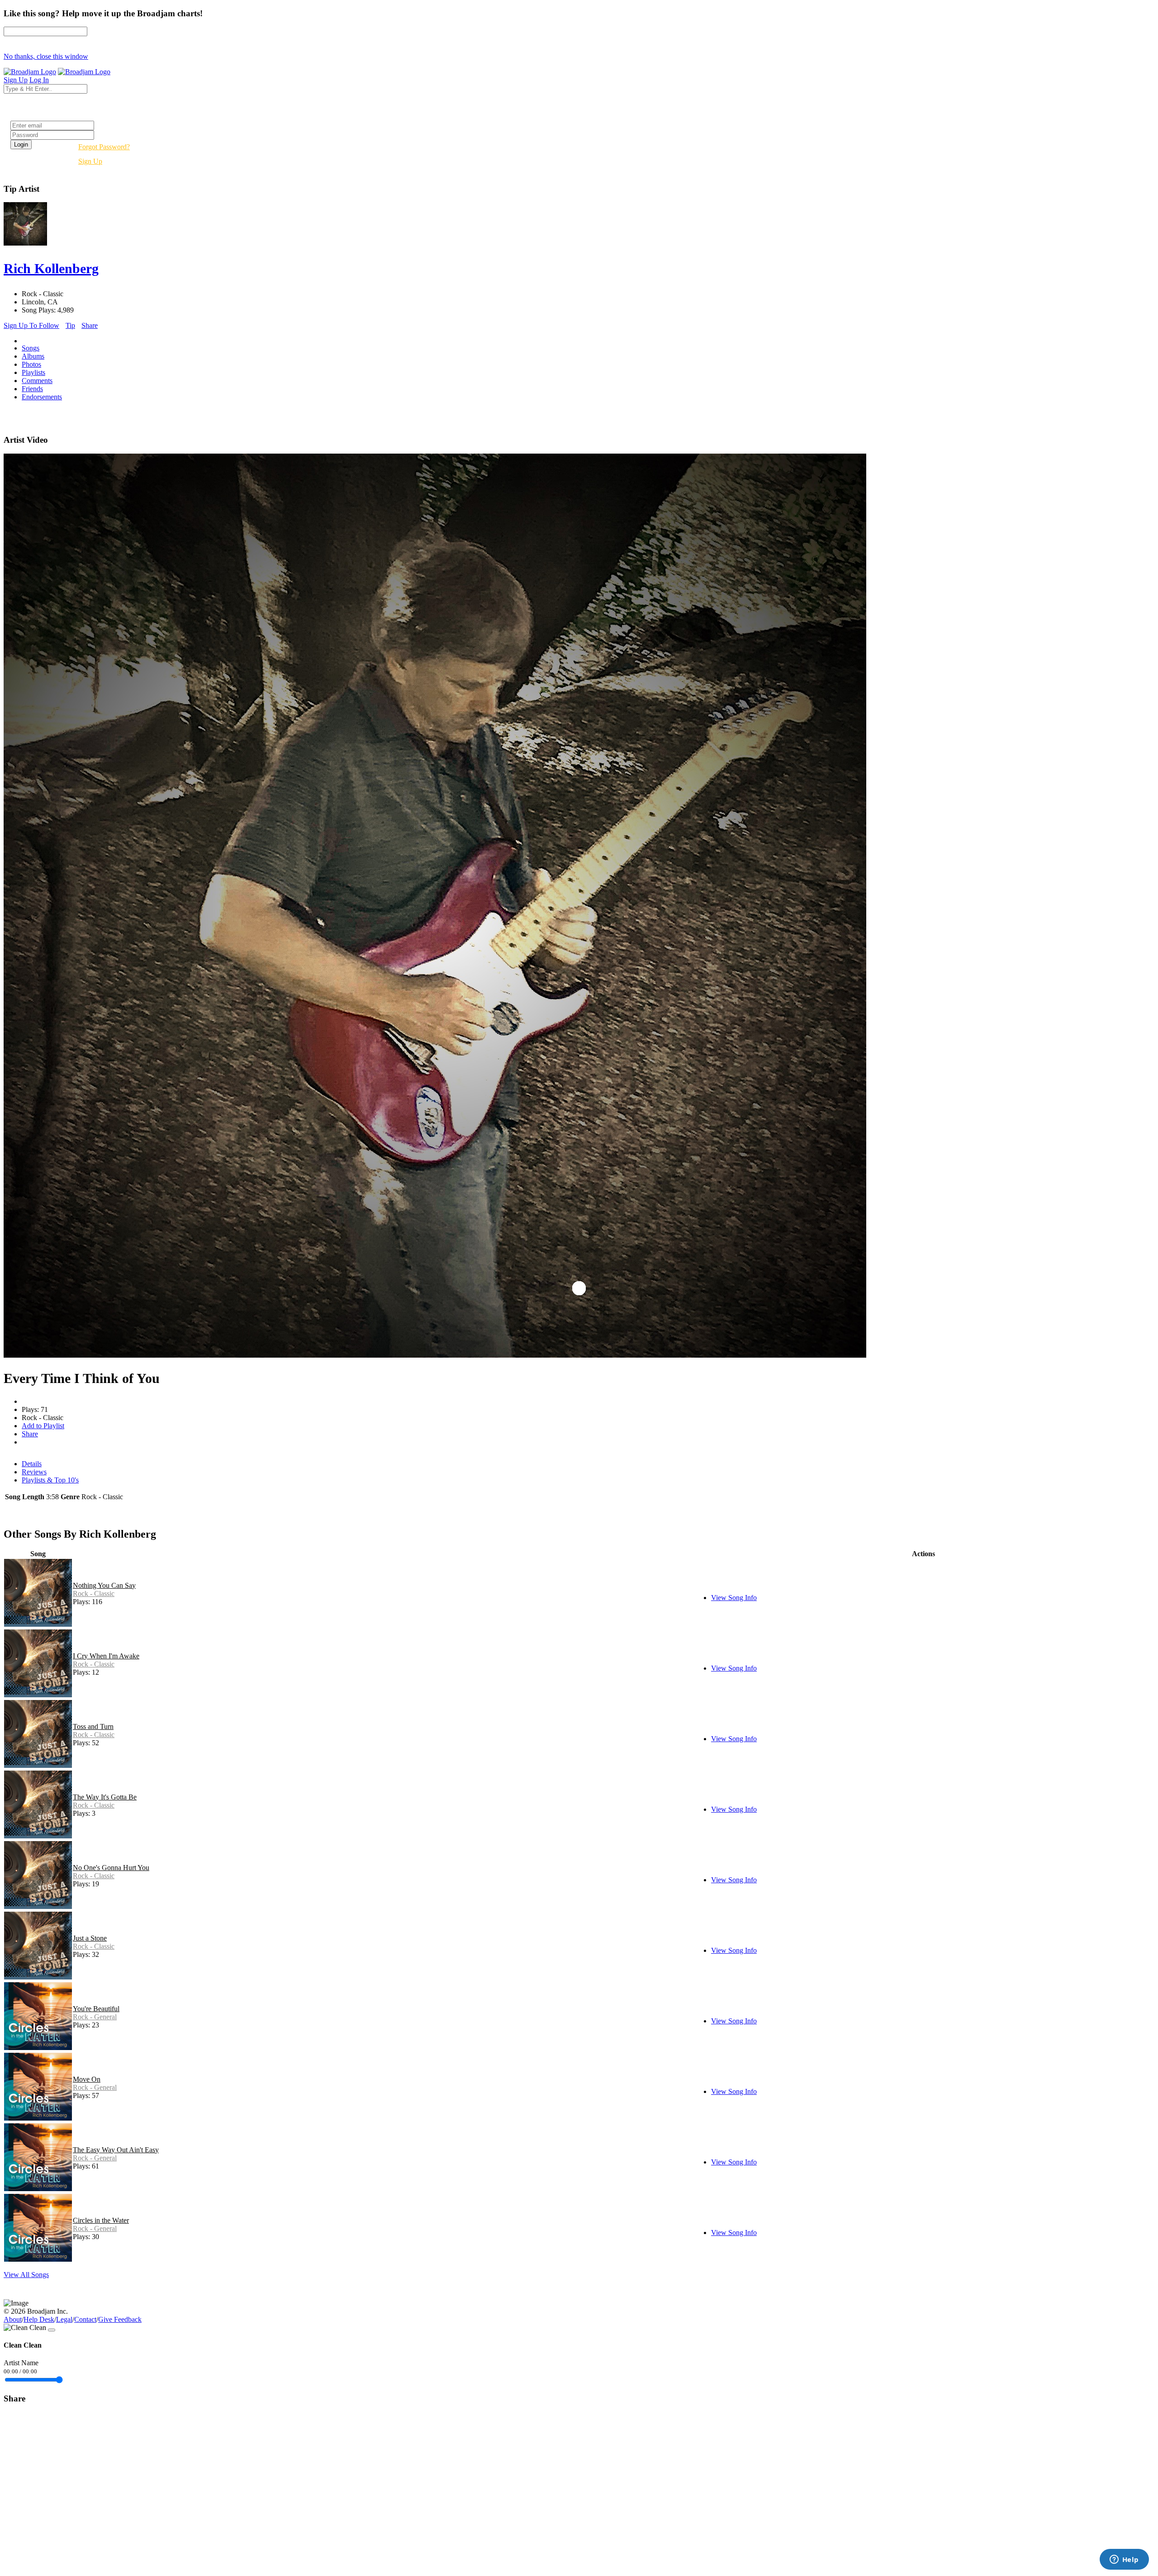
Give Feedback (120, 2319)
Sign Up (90, 161)
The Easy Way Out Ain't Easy (116, 2150)
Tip (70, 325)
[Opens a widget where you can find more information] (1124, 2560)
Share (90, 325)
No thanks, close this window (46, 56)
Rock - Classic (94, 1593)
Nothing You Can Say (104, 1585)
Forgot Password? (104, 147)
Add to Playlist (43, 1426)
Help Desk (39, 2319)
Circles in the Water (101, 2220)
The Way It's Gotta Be (105, 1797)
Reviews (34, 1472)
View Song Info (734, 1598)
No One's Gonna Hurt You (111, 1868)
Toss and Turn (93, 1726)
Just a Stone (90, 1938)
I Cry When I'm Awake (106, 1656)
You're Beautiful (96, 2009)
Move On (87, 2079)
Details (32, 1464)
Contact (85, 2319)
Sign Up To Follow (31, 325)
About (13, 2319)
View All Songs (26, 2275)
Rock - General (95, 2017)
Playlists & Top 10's (50, 1480)
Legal (64, 2319)
